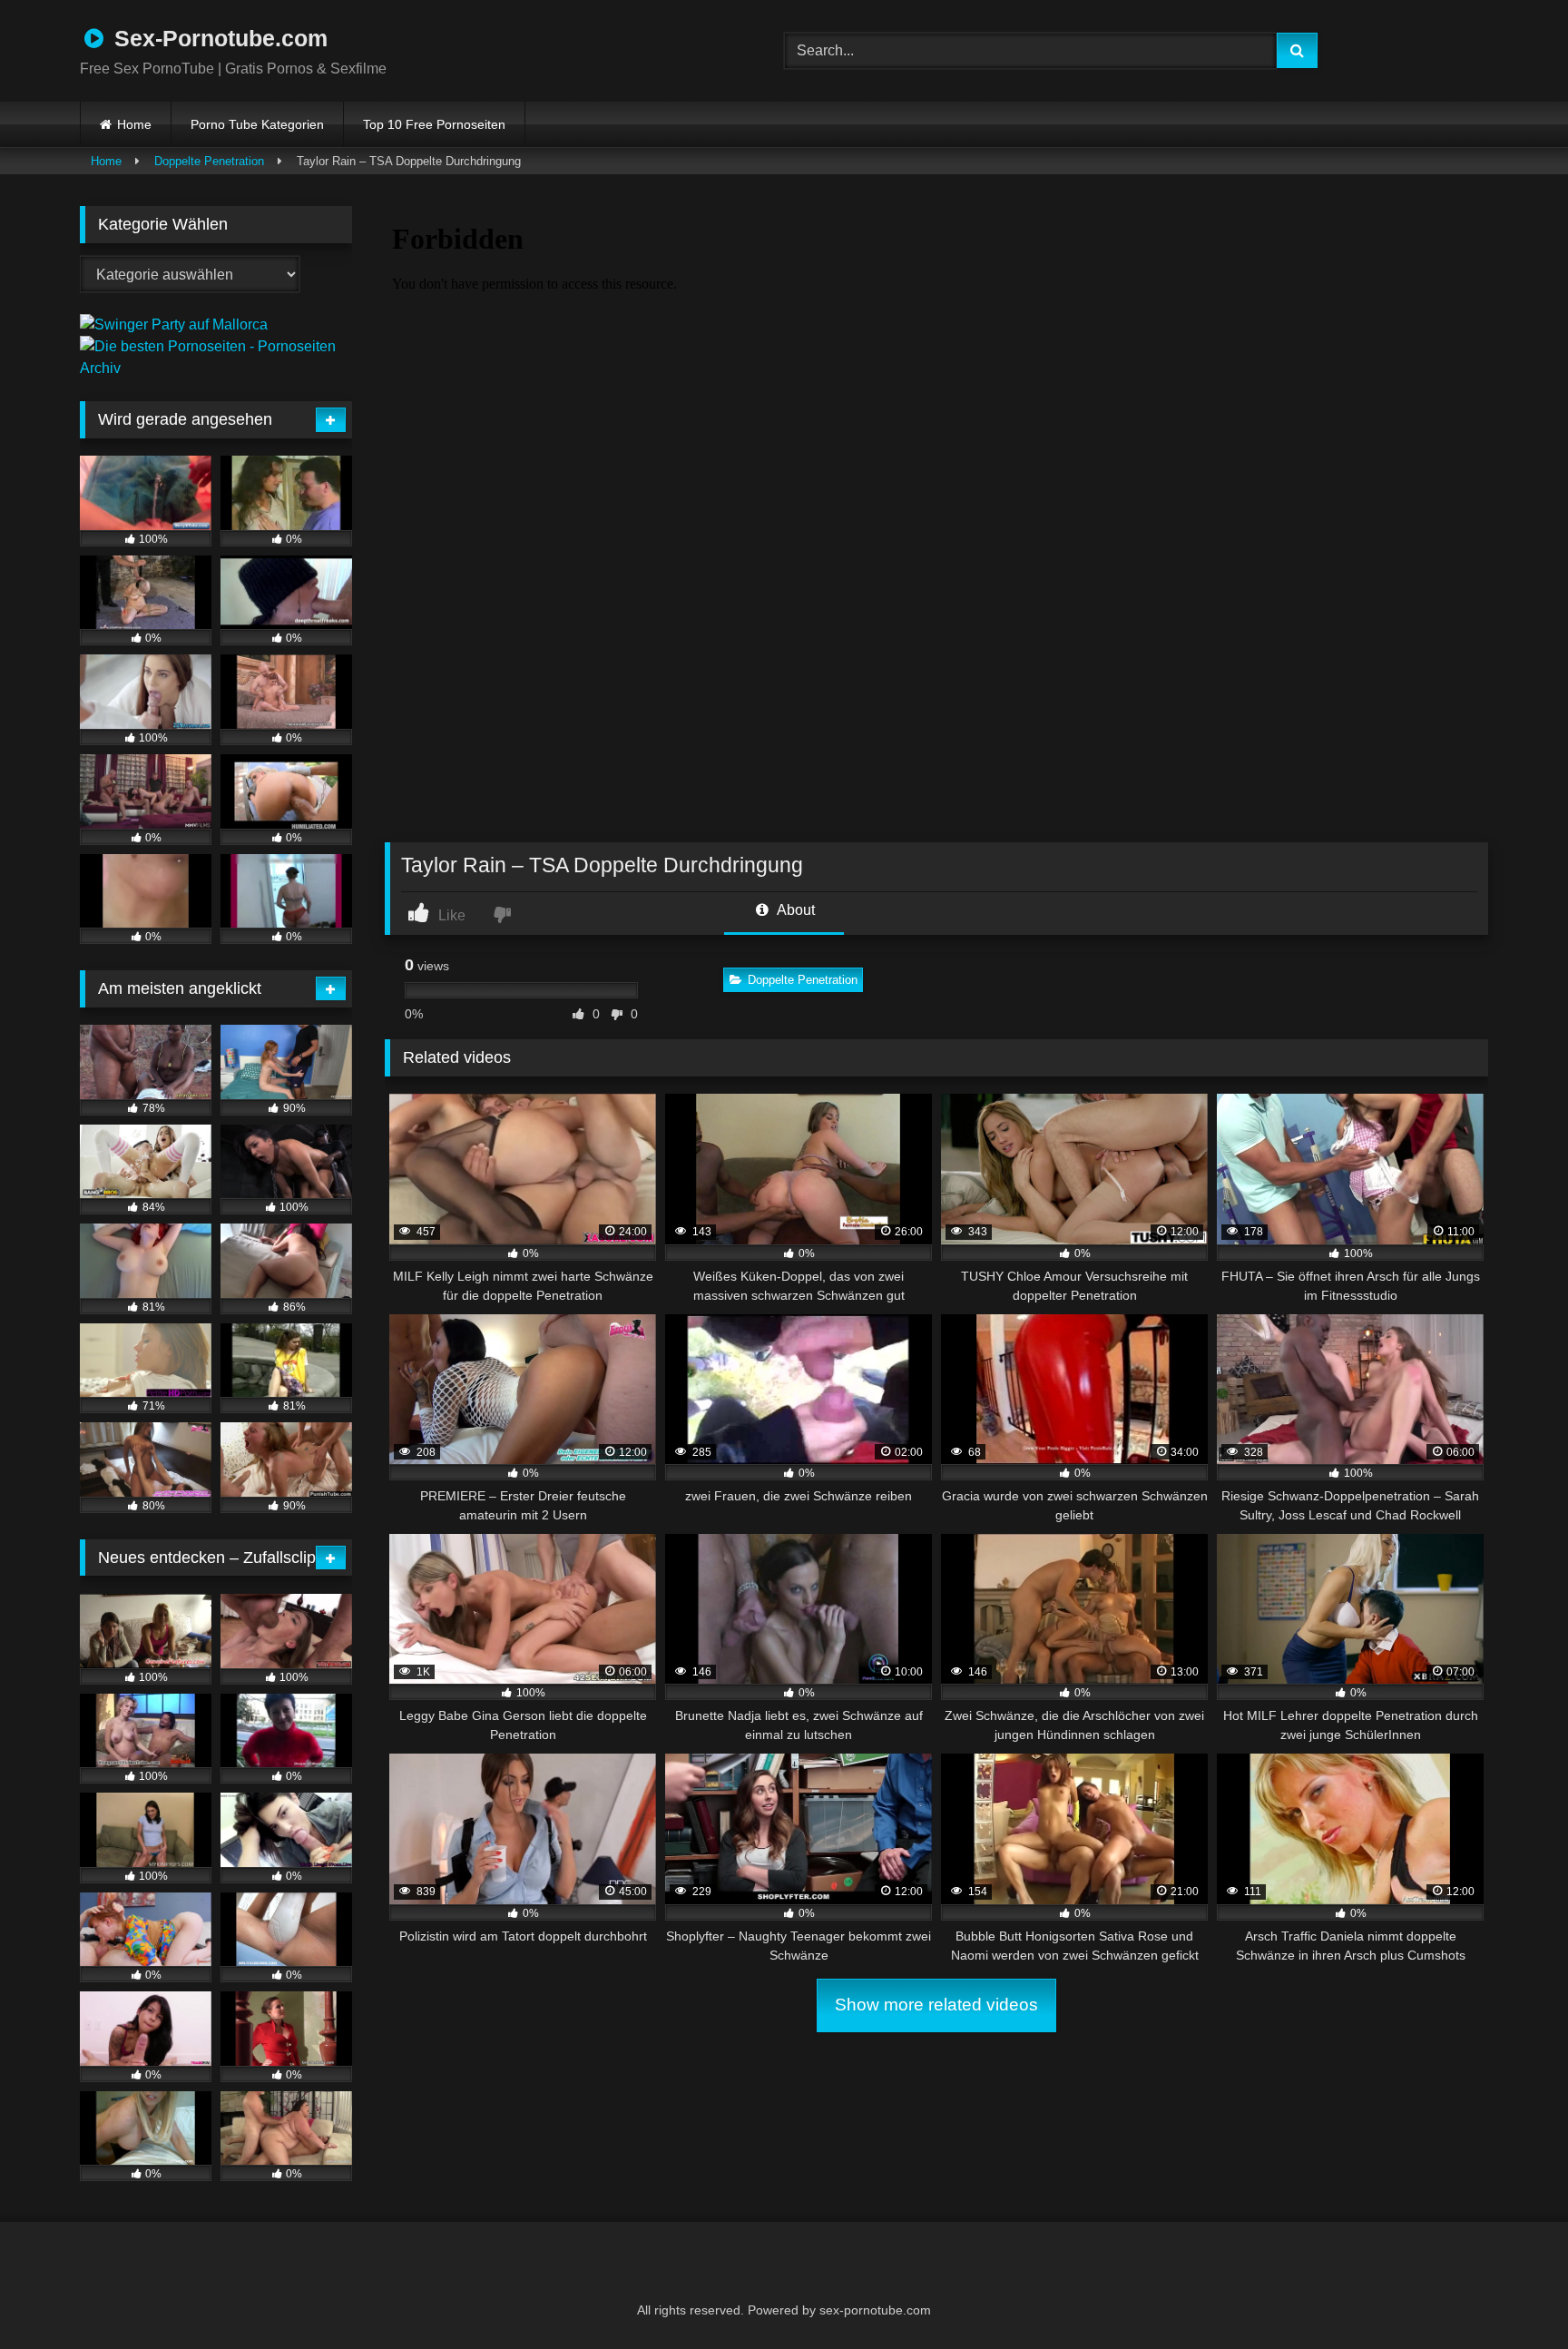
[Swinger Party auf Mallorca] (174, 324)
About (794, 910)
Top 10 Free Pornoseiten (434, 124)
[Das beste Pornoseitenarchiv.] (216, 368)
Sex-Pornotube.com (218, 38)
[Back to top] (1510, 2295)
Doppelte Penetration (209, 161)
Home (134, 124)
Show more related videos (936, 2005)
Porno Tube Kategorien (257, 124)
